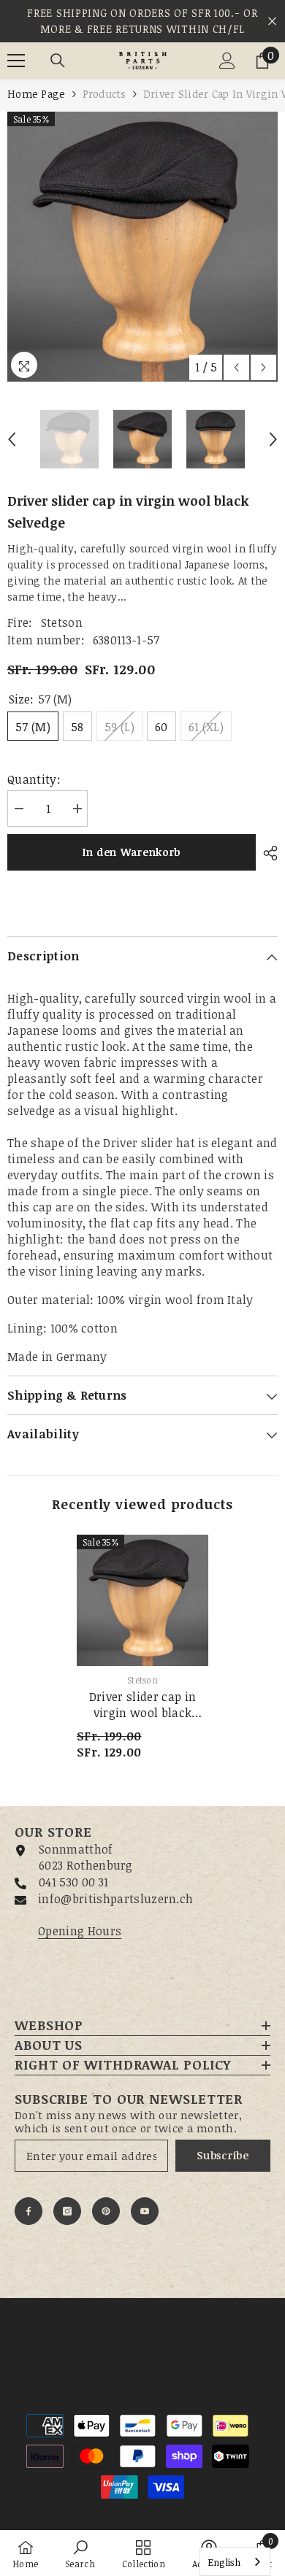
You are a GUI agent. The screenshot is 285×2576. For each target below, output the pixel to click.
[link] (80, 2553)
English (224, 2562)
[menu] (16, 61)
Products (104, 94)
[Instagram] (67, 2211)
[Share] (267, 853)
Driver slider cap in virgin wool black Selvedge (142, 1705)
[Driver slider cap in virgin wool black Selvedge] (142, 1600)
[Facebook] (28, 2211)
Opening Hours (80, 1931)
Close (272, 22)
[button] (236, 367)
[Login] (227, 61)
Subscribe (223, 2155)
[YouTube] (145, 2211)
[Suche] (58, 61)
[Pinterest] (106, 2211)
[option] (142, 247)
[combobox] (235, 2562)
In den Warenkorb (132, 852)
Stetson (62, 622)
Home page (37, 94)
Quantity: (34, 779)
